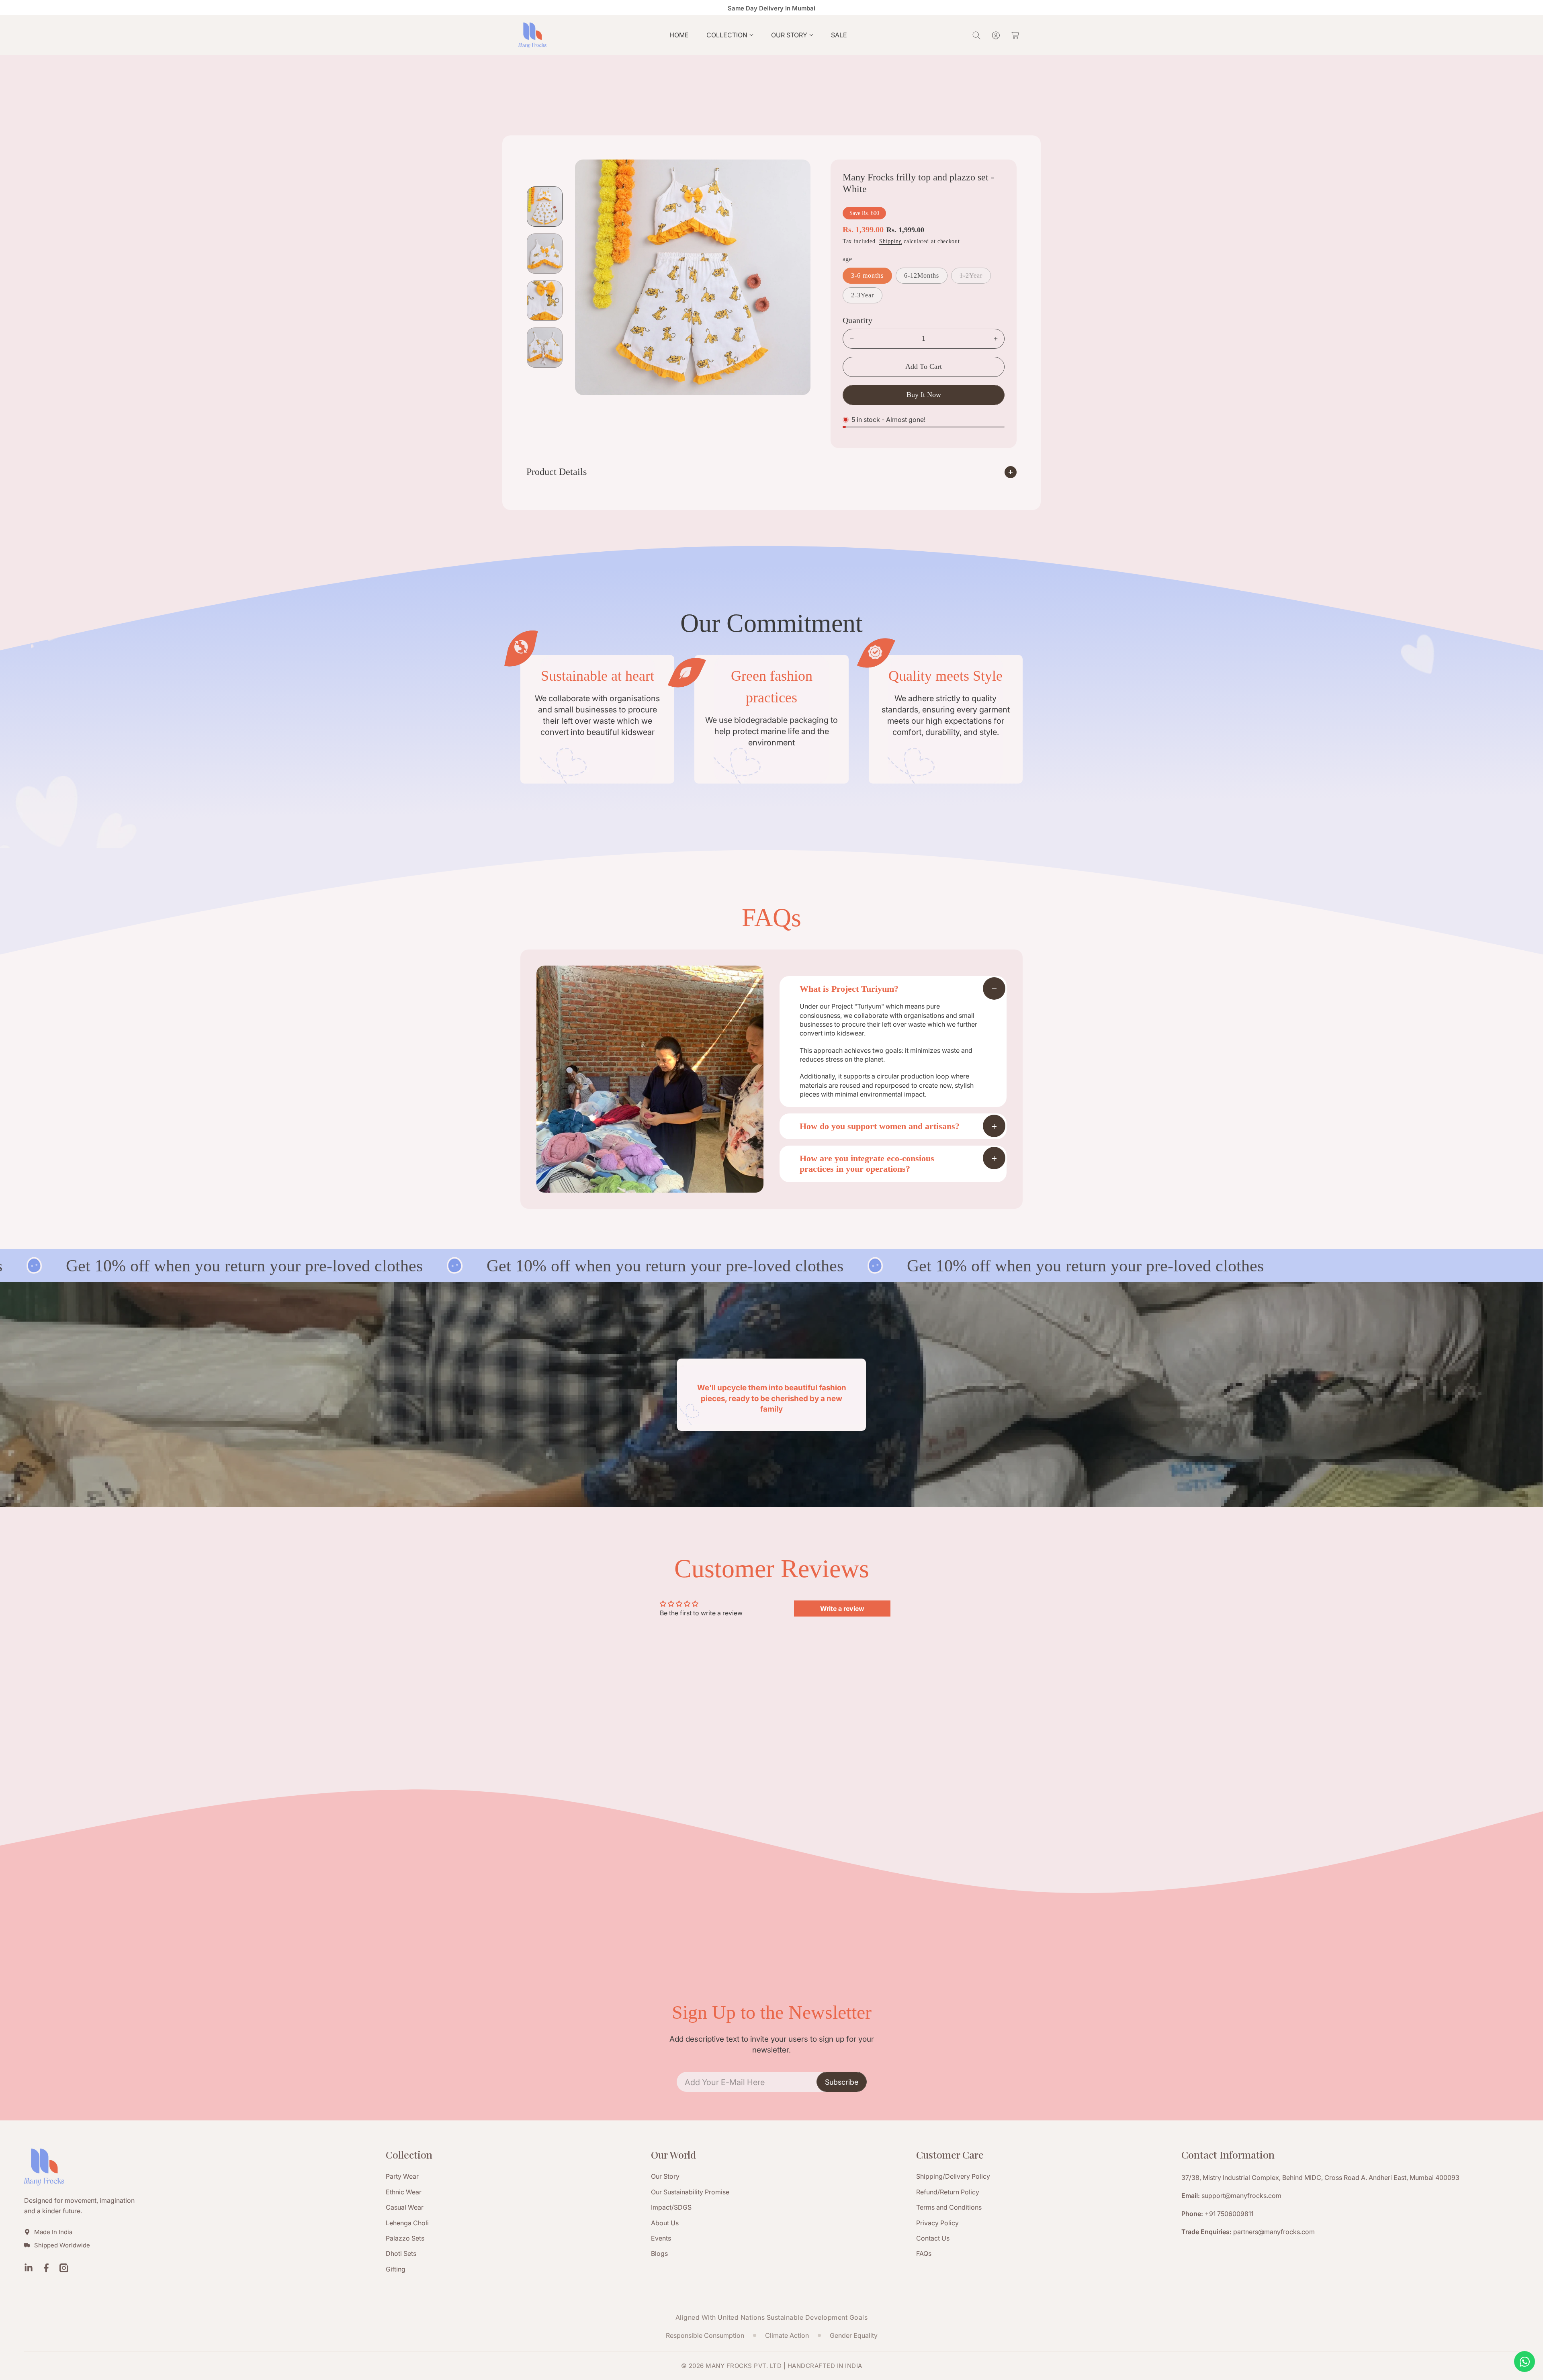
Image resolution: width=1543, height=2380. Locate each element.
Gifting (396, 2269)
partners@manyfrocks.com (1274, 2232)
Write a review (842, 1608)
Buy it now (924, 395)
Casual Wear (405, 2207)
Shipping (891, 241)
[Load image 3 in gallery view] (545, 301)
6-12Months (922, 275)
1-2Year (973, 278)
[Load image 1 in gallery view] (545, 207)
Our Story (665, 2176)
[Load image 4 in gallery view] (545, 348)
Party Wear (402, 2176)
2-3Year (863, 295)
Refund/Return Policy (948, 2192)
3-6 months (867, 275)
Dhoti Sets (401, 2253)
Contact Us (933, 2238)
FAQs (924, 2253)
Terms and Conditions (949, 2207)
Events (661, 2238)
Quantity (857, 320)
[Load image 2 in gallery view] (545, 254)
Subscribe (842, 2082)
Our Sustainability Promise (690, 2192)
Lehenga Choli (407, 2223)
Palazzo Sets (405, 2238)
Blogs (659, 2253)
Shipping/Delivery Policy (953, 2176)
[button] (730, 35)
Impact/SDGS (671, 2207)
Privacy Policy (937, 2223)
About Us (665, 2223)
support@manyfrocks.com (1241, 2196)
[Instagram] (64, 2269)
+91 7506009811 (1229, 2214)
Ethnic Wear (404, 2192)
